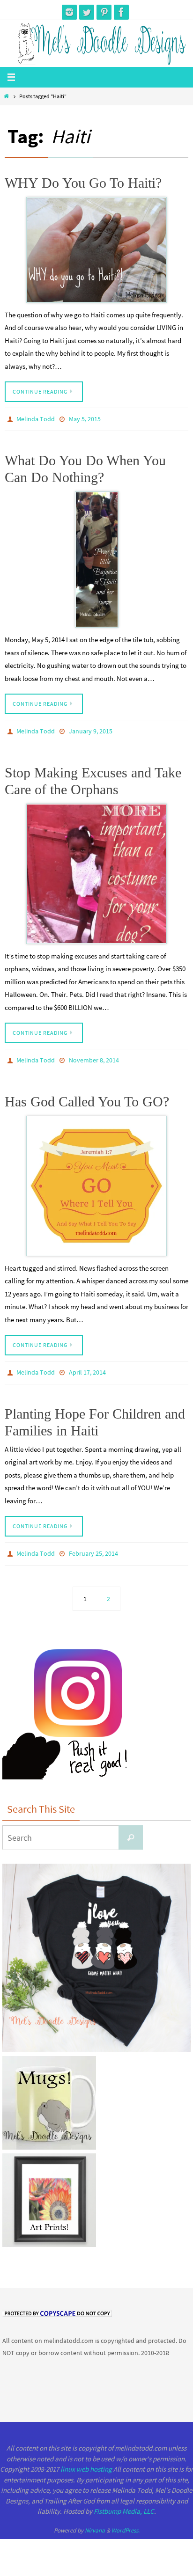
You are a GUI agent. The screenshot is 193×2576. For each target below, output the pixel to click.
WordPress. (126, 2520)
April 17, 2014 (87, 1365)
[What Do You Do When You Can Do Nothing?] (96, 557)
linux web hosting (86, 2458)
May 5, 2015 (85, 418)
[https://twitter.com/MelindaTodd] (87, 12)
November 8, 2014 (94, 1055)
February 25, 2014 (93, 1544)
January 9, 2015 (91, 728)
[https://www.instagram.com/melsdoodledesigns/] (69, 12)
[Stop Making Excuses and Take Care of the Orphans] (96, 869)
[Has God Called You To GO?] (96, 1179)
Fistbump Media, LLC (124, 2500)
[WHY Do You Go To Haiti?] (96, 250)
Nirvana (95, 2520)
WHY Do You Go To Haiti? (83, 183)
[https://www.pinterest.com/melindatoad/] (104, 12)
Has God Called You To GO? (87, 1095)
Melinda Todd (36, 418)
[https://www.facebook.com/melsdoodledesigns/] (121, 12)
